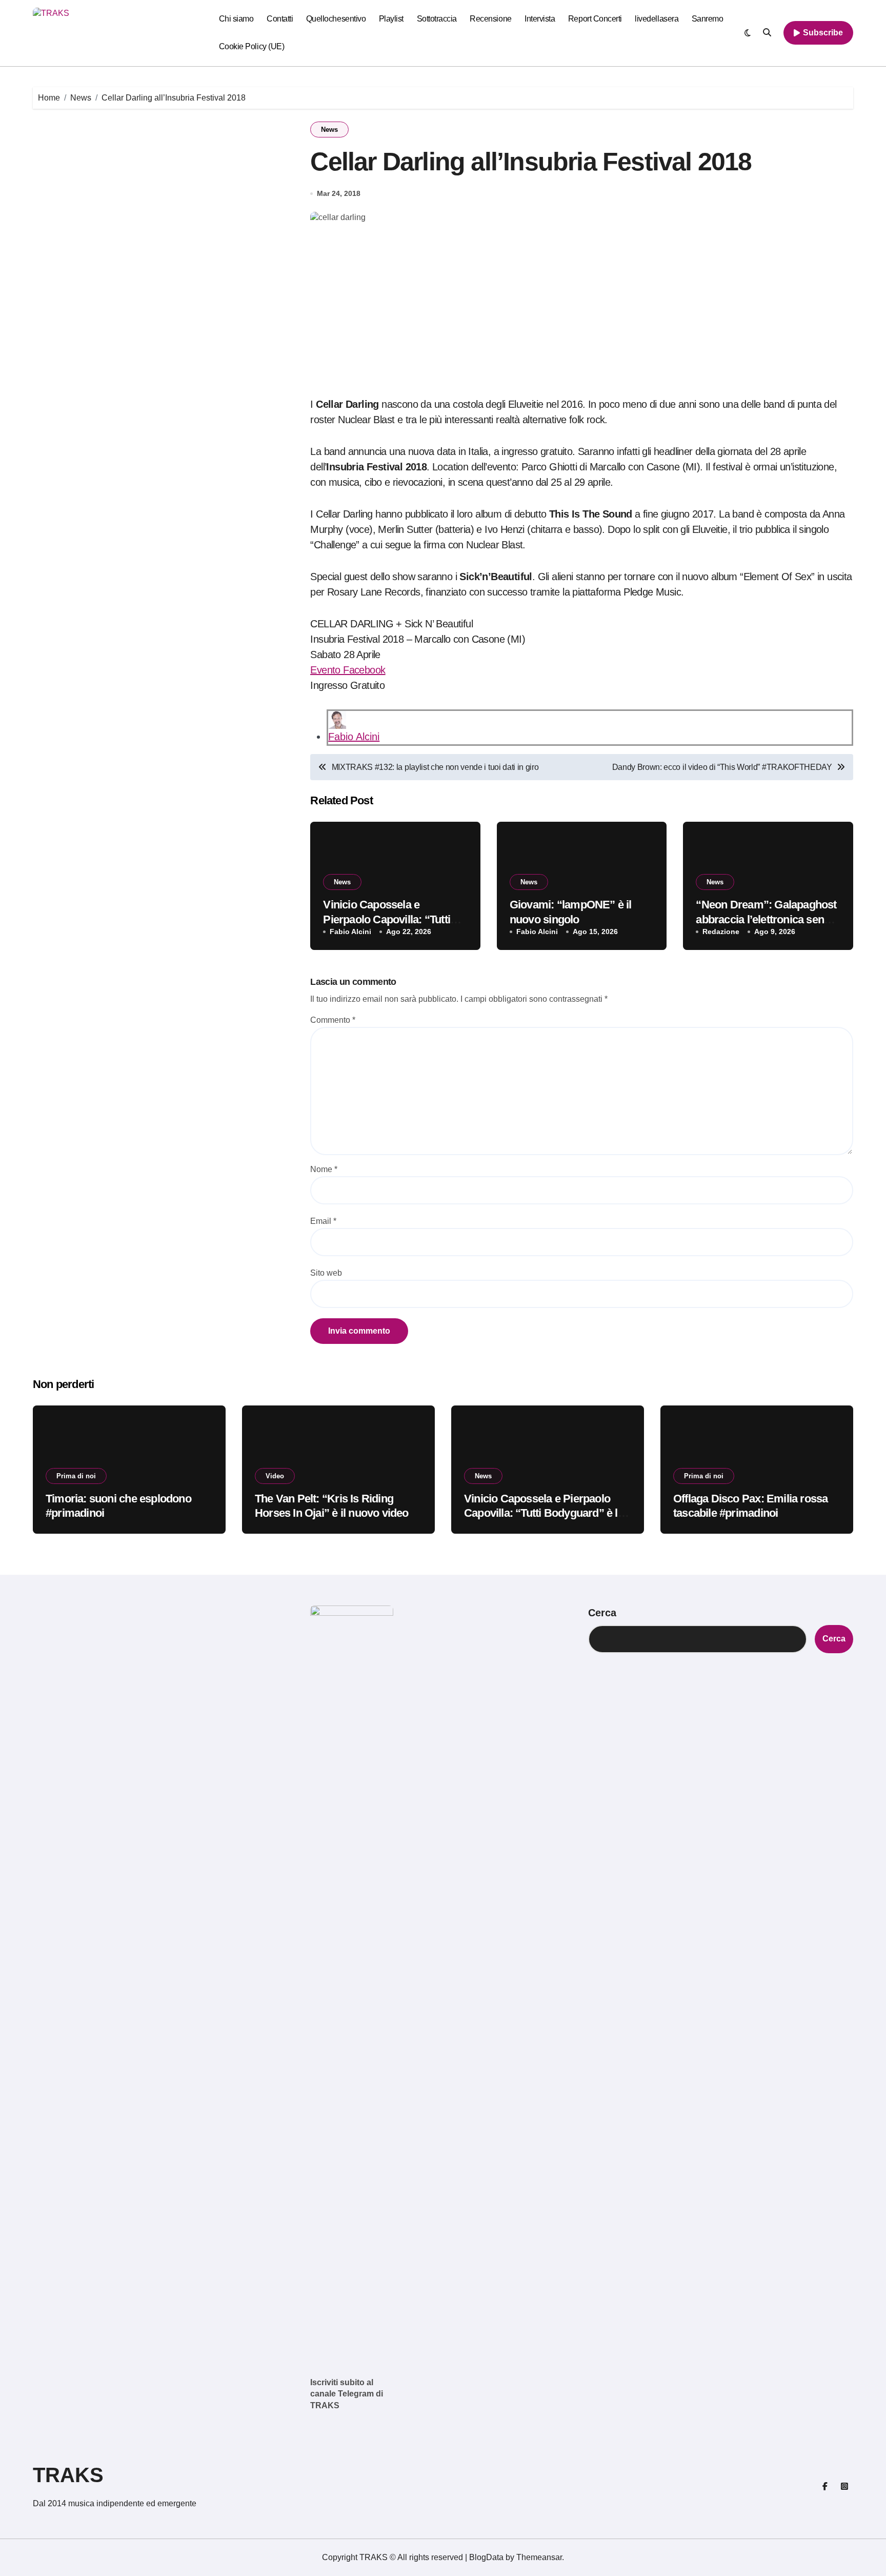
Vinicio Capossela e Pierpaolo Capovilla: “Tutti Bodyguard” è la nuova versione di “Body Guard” (544, 1513)
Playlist (391, 19)
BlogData (486, 2557)
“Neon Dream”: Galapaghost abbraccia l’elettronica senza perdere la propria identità (766, 919)
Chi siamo (236, 19)
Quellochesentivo (336, 19)
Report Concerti (595, 19)
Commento (333, 1020)
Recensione (490, 19)
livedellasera (657, 19)
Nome (324, 1169)
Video (275, 1476)
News (329, 130)
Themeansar (539, 2557)
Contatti (280, 19)
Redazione (721, 932)
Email (323, 1221)
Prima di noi (76, 1476)
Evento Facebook (348, 670)
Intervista (540, 19)
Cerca (602, 1613)
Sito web (326, 1273)
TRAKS (68, 2475)
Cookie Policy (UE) (251, 46)
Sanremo (708, 19)
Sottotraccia (437, 19)
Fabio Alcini (354, 737)
